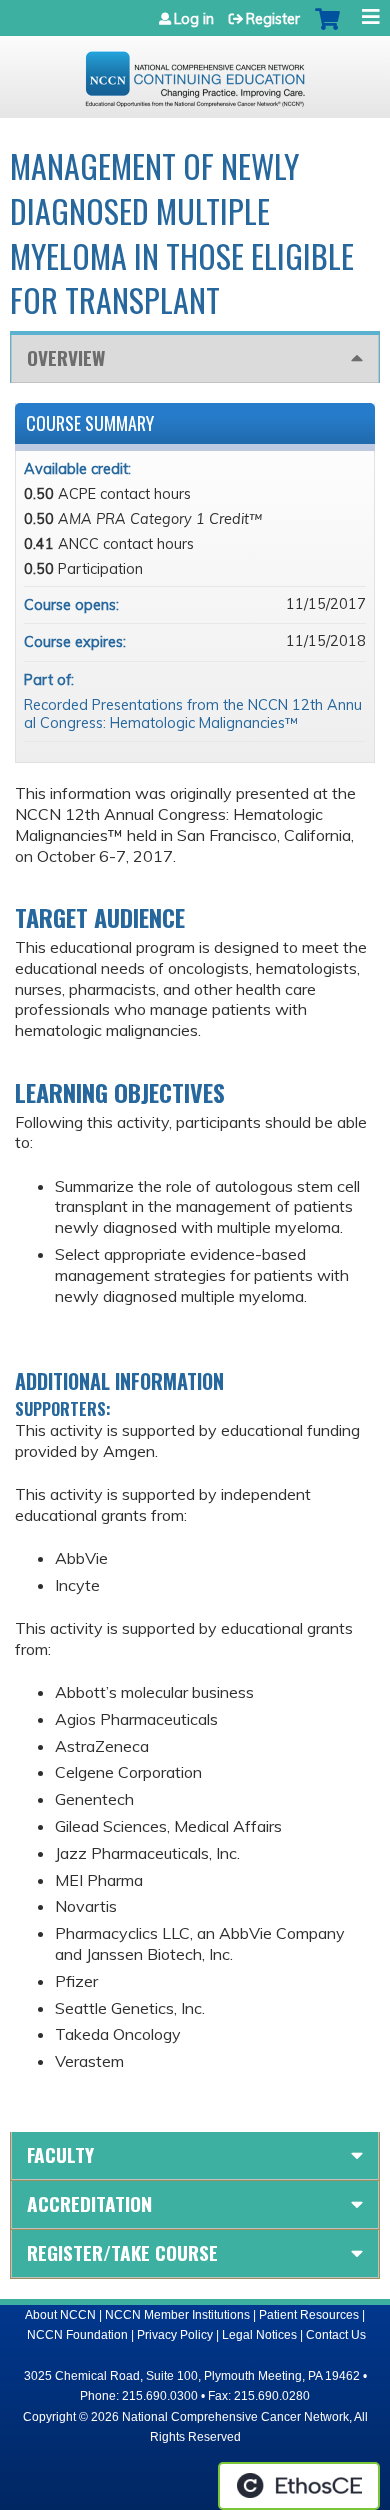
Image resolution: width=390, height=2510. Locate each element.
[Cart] (327, 29)
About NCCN (60, 2315)
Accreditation (89, 2203)
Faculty (60, 2154)
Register (273, 19)
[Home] (195, 72)
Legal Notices (259, 2335)
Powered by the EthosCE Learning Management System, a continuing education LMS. (299, 2486)
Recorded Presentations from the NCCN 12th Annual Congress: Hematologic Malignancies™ (193, 714)
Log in (194, 19)
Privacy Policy (175, 2335)
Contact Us (336, 2335)
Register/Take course (122, 2252)
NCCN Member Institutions (177, 2315)
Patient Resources (309, 2315)
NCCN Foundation (77, 2335)
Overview (66, 357)
